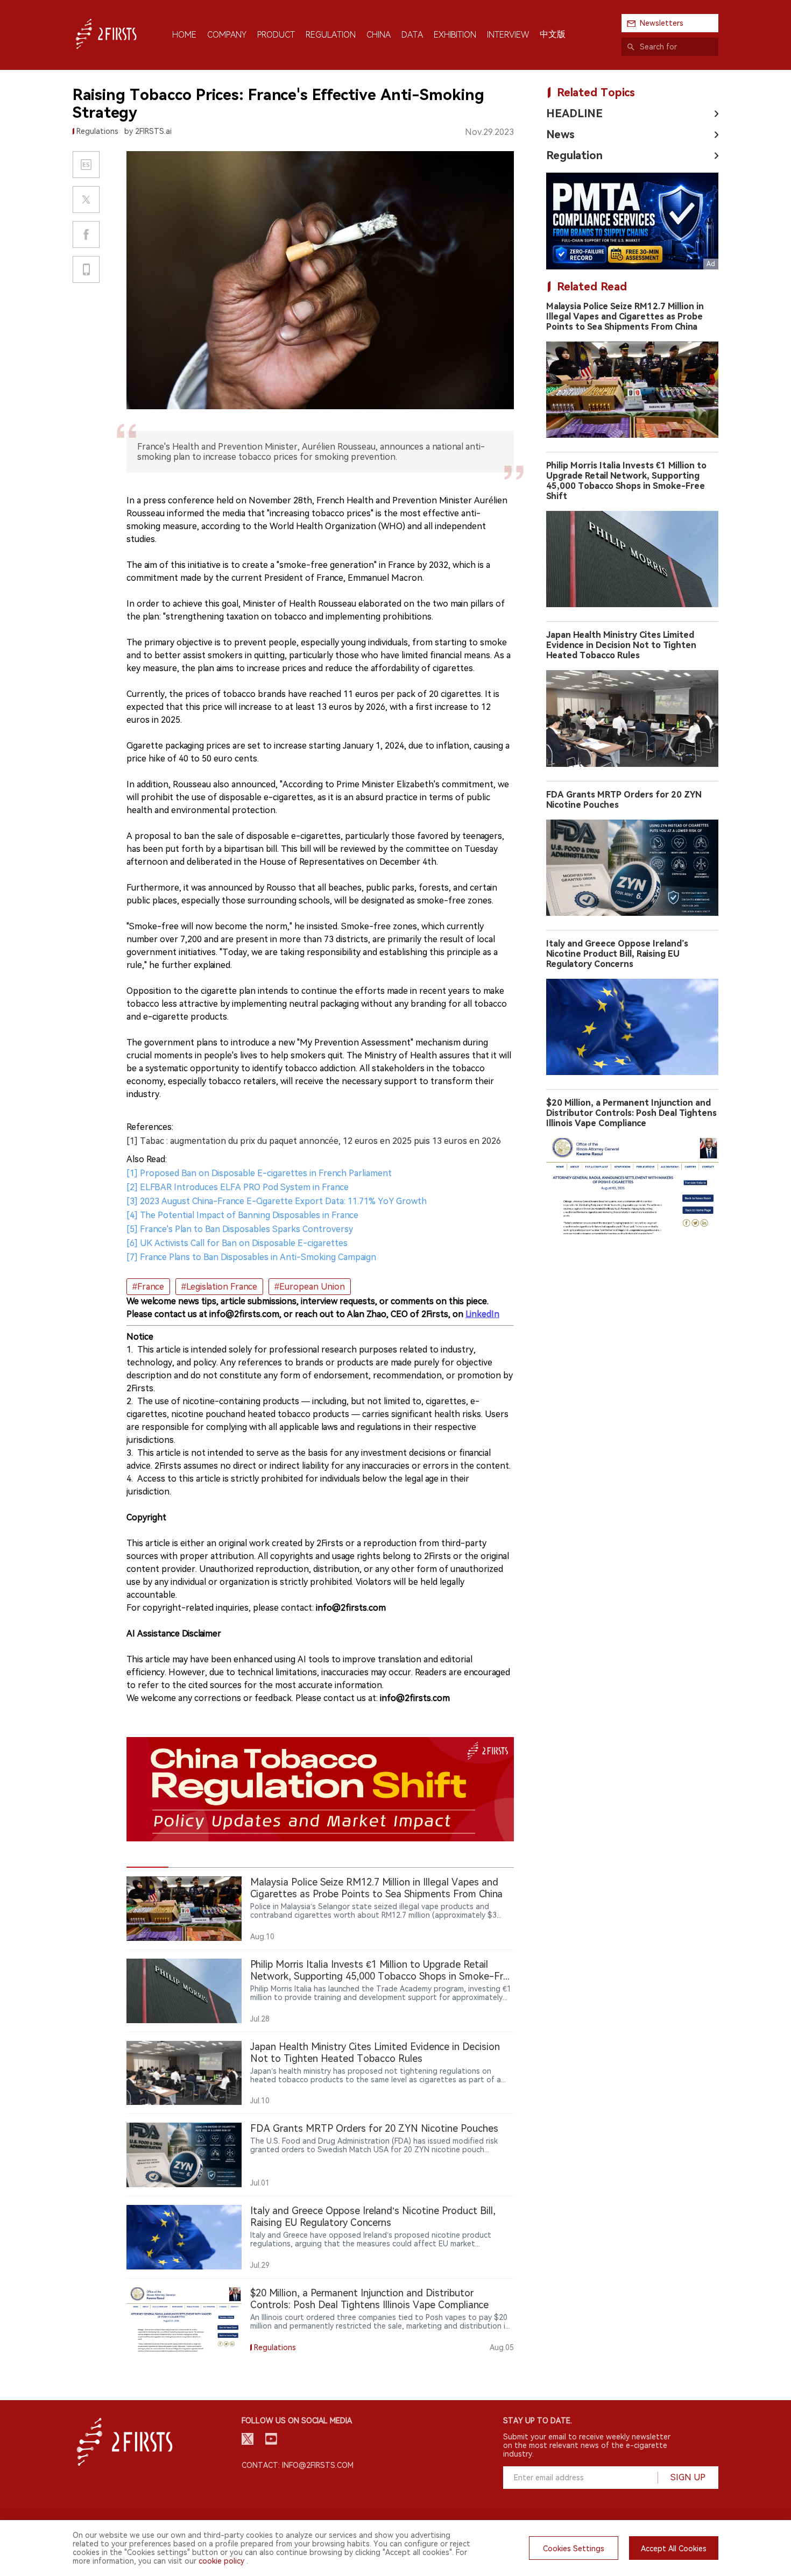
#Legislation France (219, 1287)
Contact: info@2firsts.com (298, 2465)
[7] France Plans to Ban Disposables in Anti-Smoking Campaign (251, 1257)
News (560, 134)
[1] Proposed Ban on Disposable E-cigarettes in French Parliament (259, 1173)
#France (148, 1287)
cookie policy (221, 2561)
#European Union (310, 1287)
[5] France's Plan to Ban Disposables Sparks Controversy (240, 1229)
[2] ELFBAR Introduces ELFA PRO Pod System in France (238, 1187)
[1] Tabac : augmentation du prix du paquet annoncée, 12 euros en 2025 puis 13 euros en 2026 (314, 1141)
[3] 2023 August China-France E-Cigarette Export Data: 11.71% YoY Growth (277, 1201)
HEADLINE (574, 113)
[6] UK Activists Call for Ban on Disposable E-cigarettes (237, 1243)
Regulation (574, 155)
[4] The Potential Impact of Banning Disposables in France (242, 1215)
